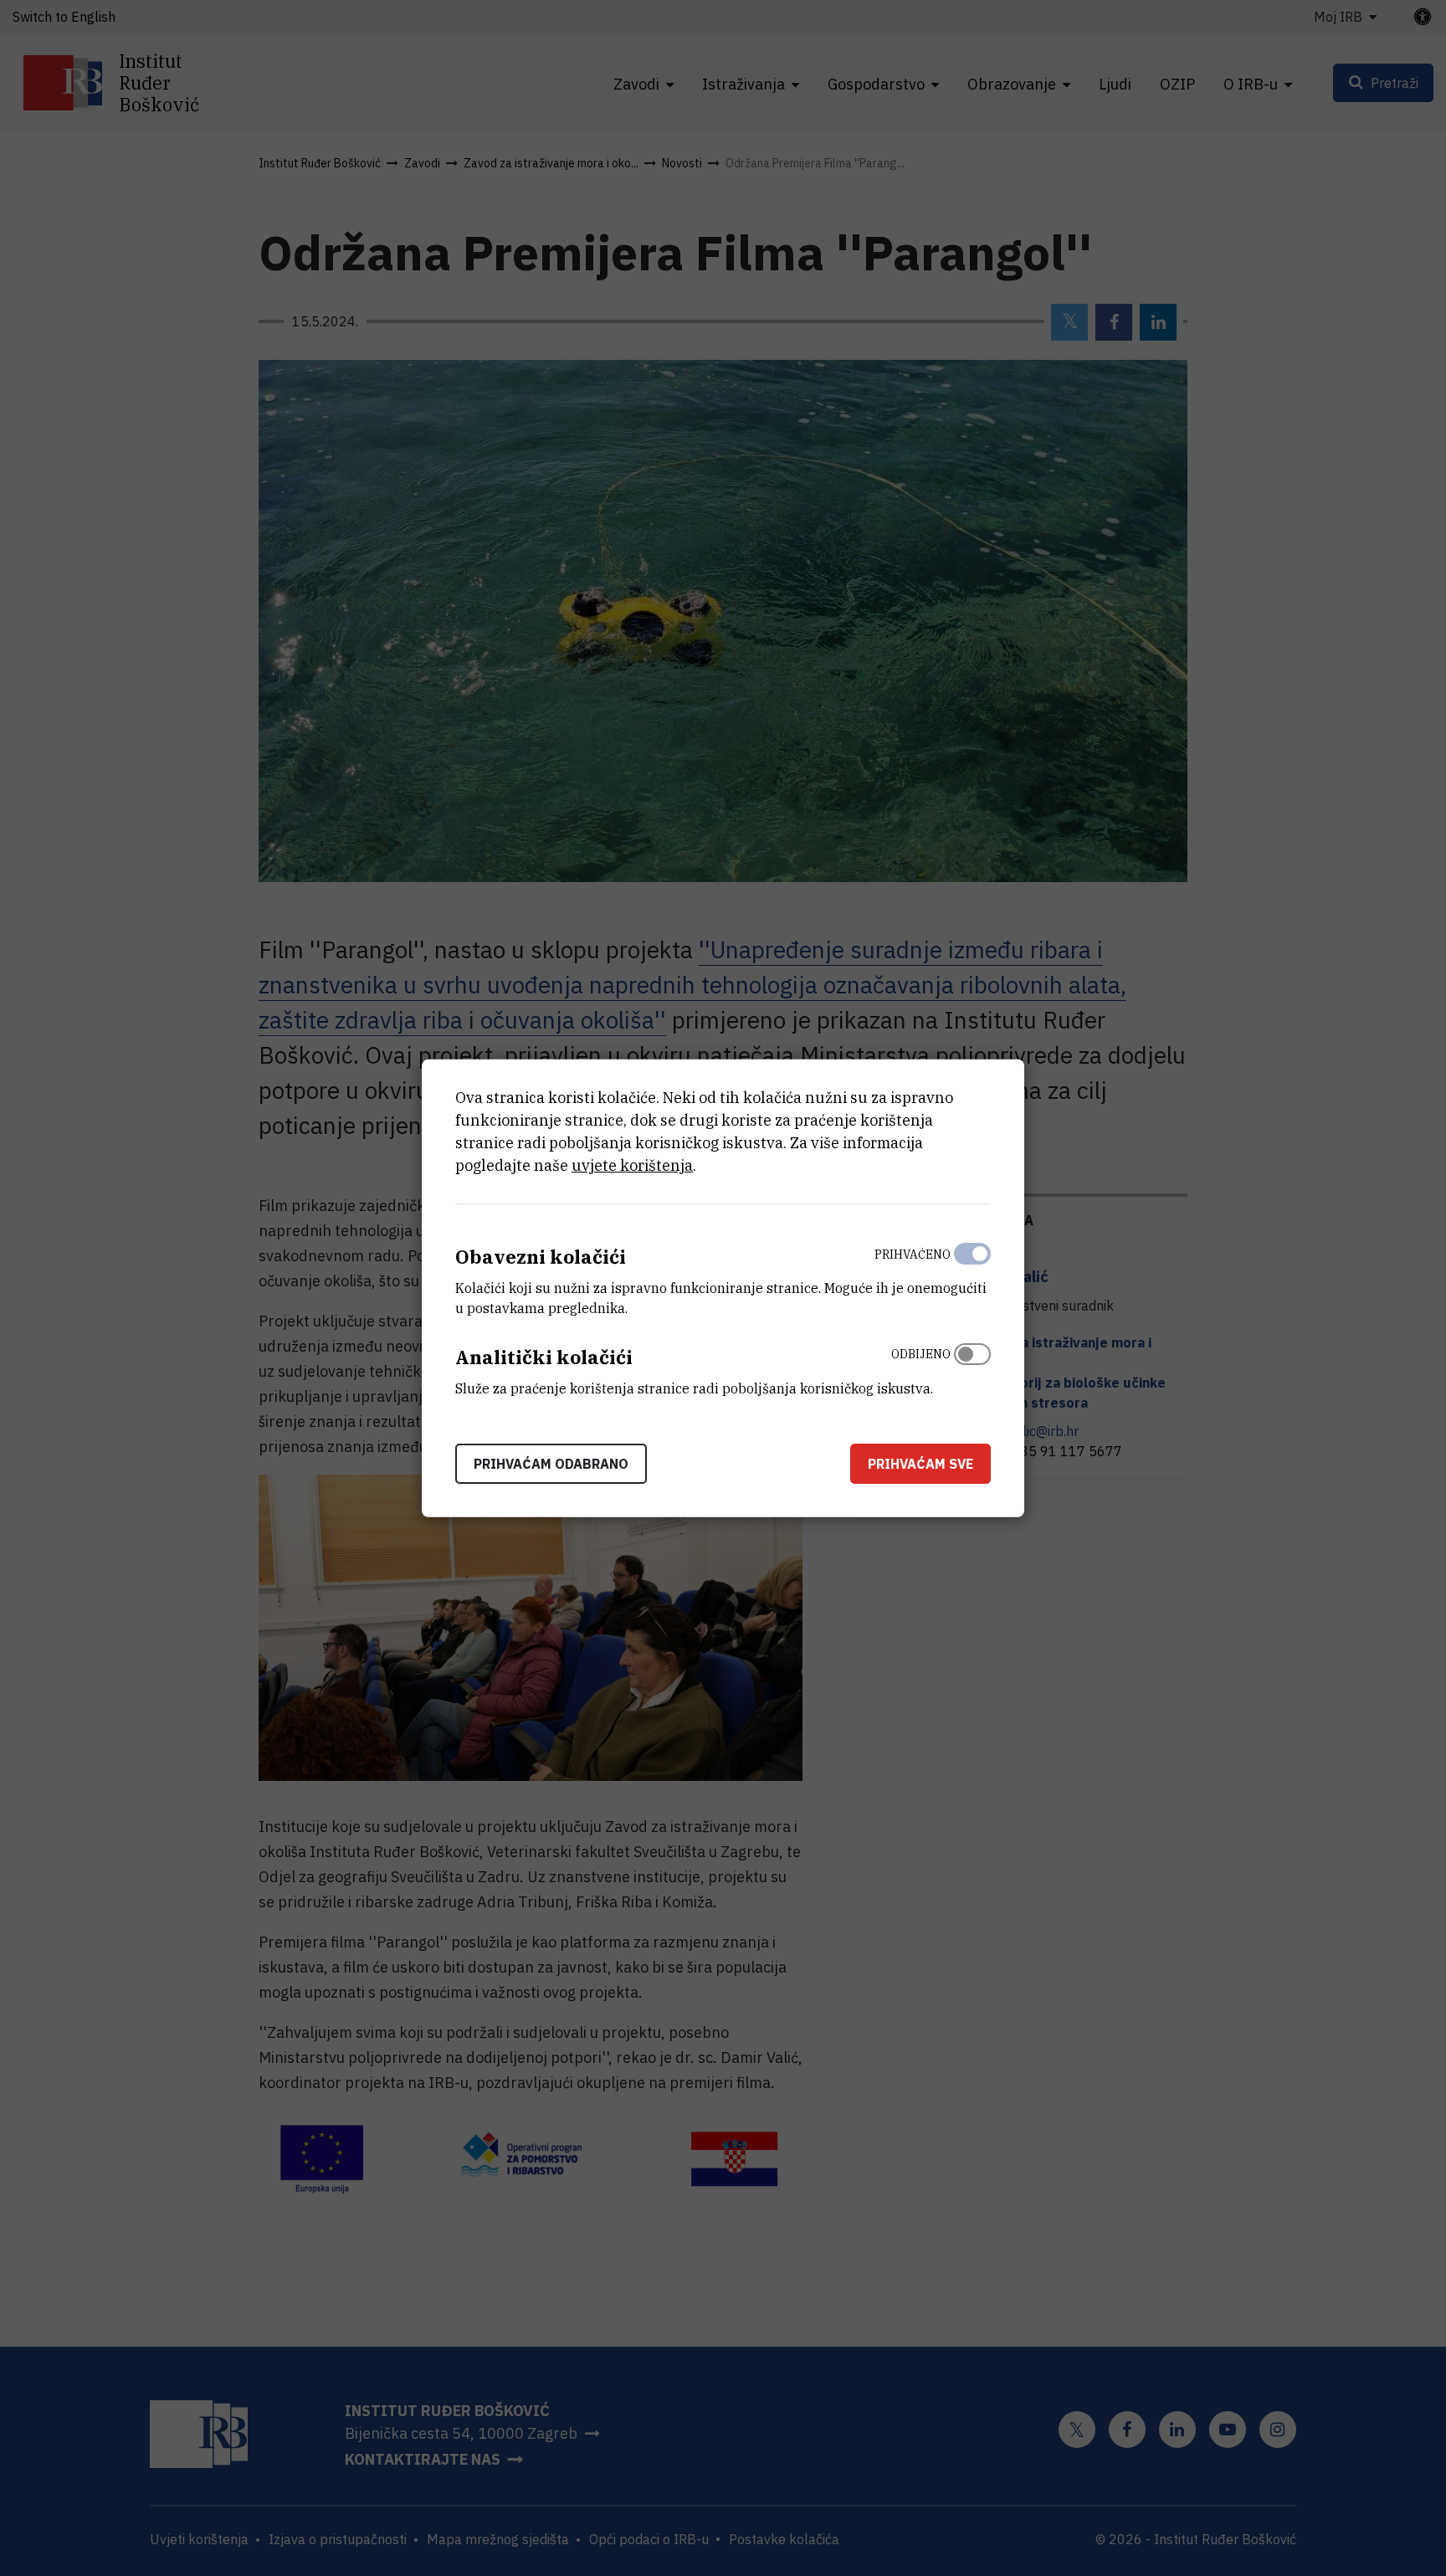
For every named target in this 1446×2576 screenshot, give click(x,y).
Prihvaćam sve (920, 1463)
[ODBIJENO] (972, 1368)
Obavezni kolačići (541, 1257)
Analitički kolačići (544, 1357)
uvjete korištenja (632, 1165)
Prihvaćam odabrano (551, 1463)
